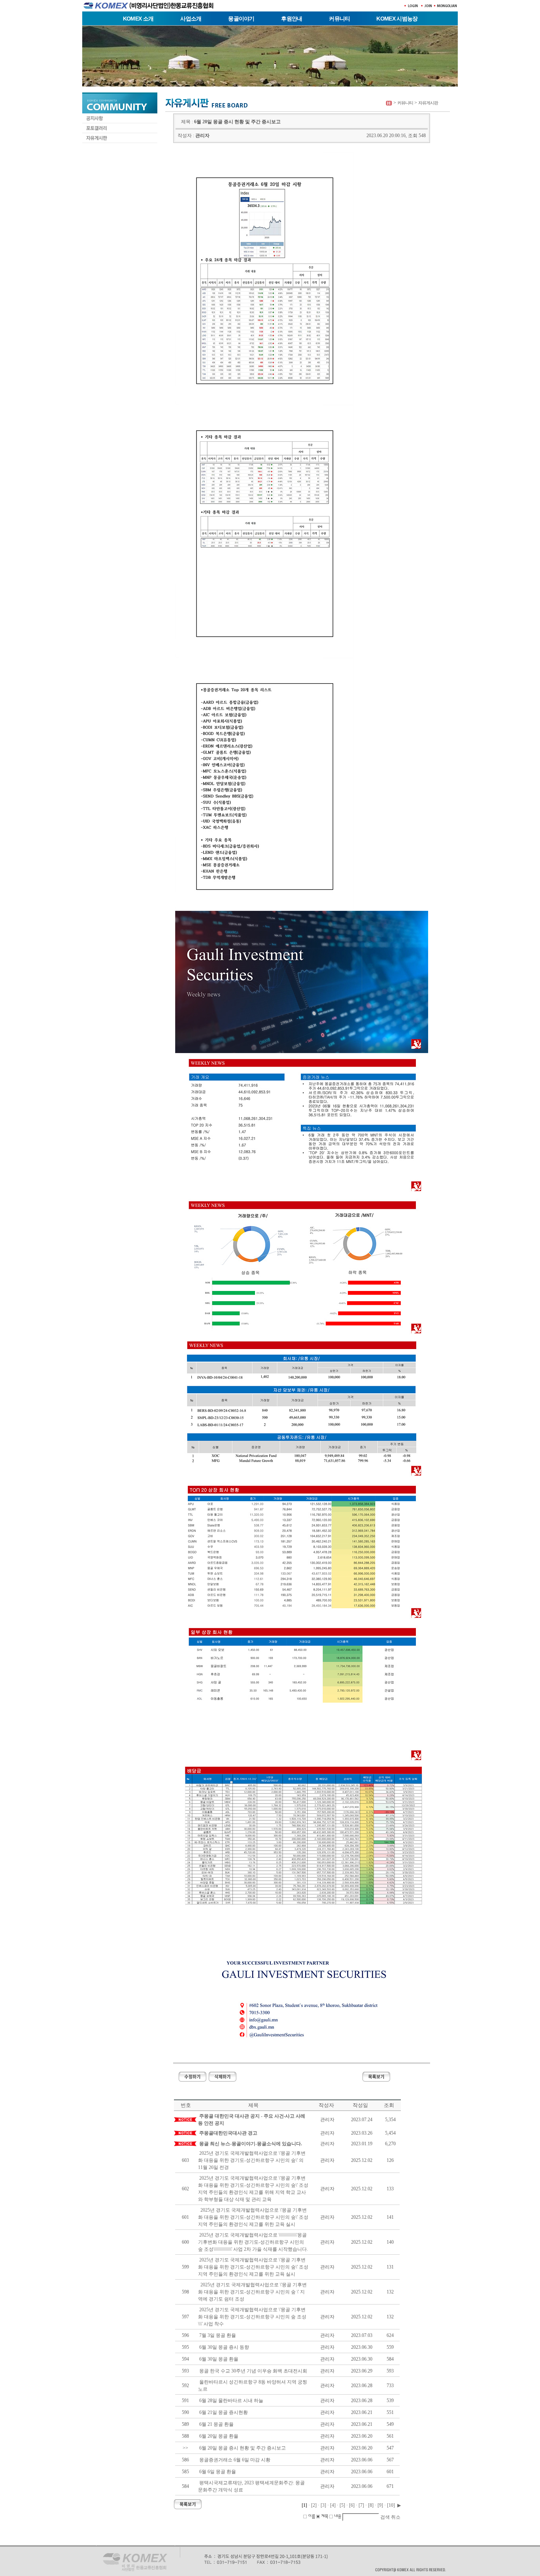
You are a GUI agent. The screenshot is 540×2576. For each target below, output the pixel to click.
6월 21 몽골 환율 (216, 2424)
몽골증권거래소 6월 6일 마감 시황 (235, 2460)
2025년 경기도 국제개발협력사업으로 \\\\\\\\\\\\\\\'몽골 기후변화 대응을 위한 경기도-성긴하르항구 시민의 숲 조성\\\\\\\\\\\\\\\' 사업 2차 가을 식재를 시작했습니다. (253, 2242)
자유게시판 (428, 103)
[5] (342, 2505)
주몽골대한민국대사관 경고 (228, 2133)
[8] (371, 2505)
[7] (361, 2505)
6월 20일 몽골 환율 (219, 2436)
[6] (352, 2505)
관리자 (202, 136)
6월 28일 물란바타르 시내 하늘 (231, 2401)
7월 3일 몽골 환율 (218, 2335)
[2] (314, 2505)
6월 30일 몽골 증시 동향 (224, 2347)
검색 (385, 2517)
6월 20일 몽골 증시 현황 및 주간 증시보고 (243, 2448)
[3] (323, 2505)
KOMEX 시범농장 (397, 19)
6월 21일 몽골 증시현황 (224, 2412)
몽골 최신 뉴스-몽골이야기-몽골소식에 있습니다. (251, 2144)
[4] (333, 2505)
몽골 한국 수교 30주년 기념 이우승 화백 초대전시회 (253, 2371)
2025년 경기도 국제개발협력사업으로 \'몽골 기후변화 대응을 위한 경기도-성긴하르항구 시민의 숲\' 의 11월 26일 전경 (252, 2160)
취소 (396, 2517)
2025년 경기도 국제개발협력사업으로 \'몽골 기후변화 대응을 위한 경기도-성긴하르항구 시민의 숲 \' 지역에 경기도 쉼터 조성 (252, 2292)
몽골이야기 (241, 19)
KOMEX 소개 (138, 19)
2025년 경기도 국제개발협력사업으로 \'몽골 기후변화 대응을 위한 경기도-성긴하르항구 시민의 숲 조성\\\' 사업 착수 (252, 2317)
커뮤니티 (339, 19)
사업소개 (191, 19)
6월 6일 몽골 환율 (218, 2472)
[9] (380, 2505)
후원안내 (292, 19)
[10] (391, 2505)
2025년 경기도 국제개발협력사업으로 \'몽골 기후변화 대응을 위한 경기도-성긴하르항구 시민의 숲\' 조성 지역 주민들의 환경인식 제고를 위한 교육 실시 (253, 2217)
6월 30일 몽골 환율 (219, 2359)
